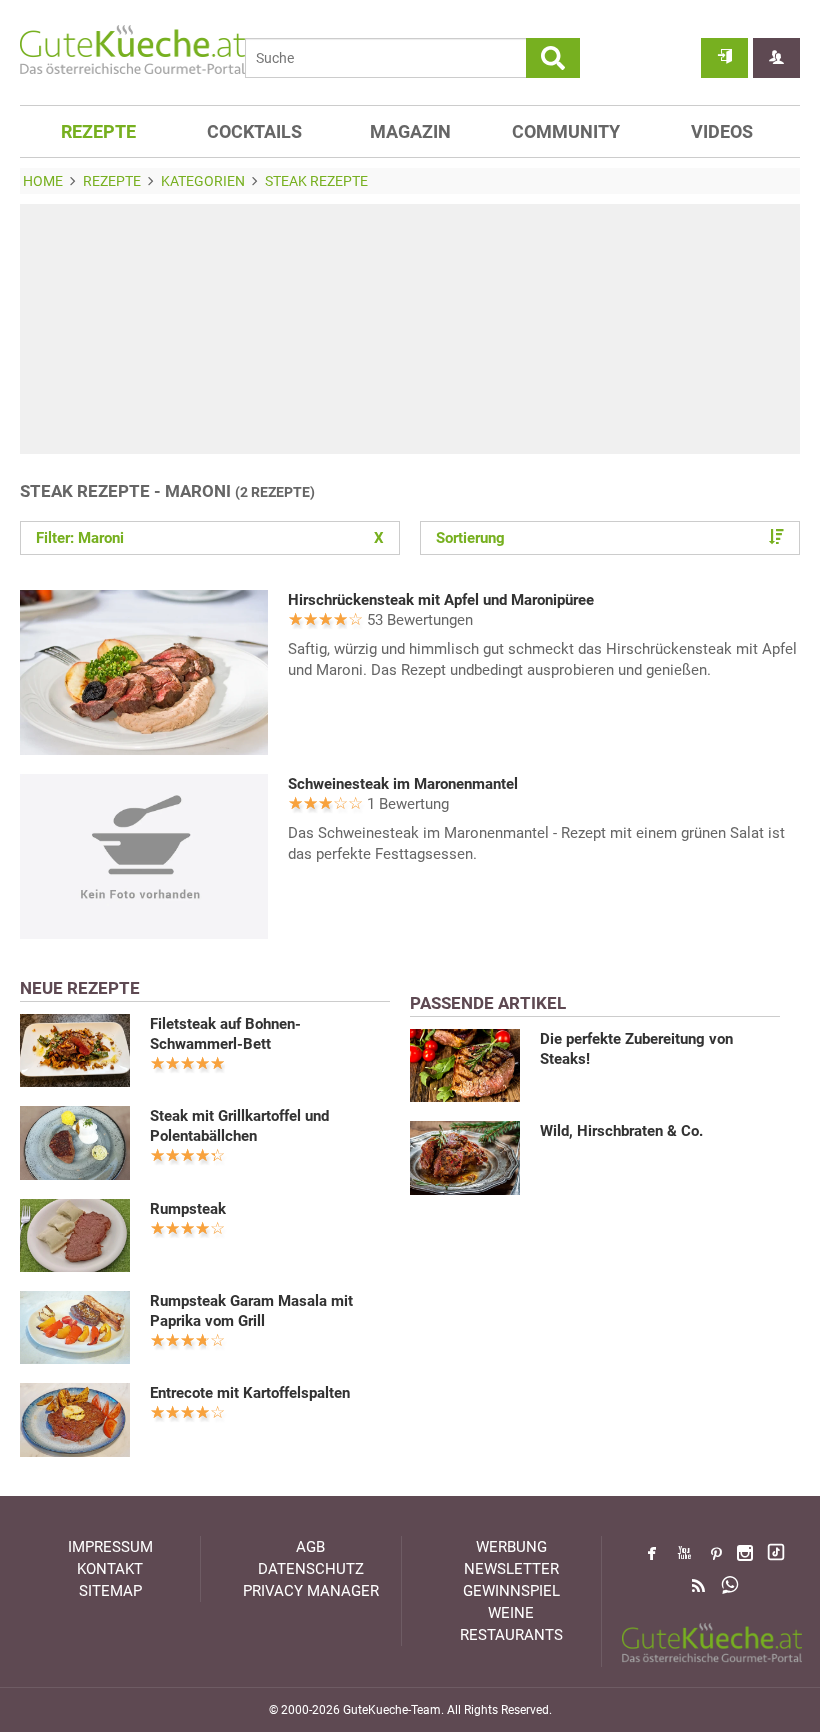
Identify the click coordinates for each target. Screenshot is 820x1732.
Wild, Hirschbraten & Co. (621, 1131)
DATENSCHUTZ (311, 1569)
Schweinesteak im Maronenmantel (403, 784)
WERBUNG (511, 1547)
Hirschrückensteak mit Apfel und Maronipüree (441, 600)
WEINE (511, 1613)
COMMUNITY (566, 131)
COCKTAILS (254, 131)
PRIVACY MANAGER (311, 1591)
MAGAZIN (410, 131)
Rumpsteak (188, 1209)
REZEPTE (98, 131)
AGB (310, 1547)
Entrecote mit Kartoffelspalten (250, 1393)
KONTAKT (110, 1569)
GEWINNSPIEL (511, 1591)
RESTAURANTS (511, 1635)
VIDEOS (722, 131)
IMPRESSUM (110, 1547)
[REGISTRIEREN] (776, 58)
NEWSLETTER (511, 1569)
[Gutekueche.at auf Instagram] (745, 1553)
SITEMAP (110, 1591)
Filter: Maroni (210, 538)
